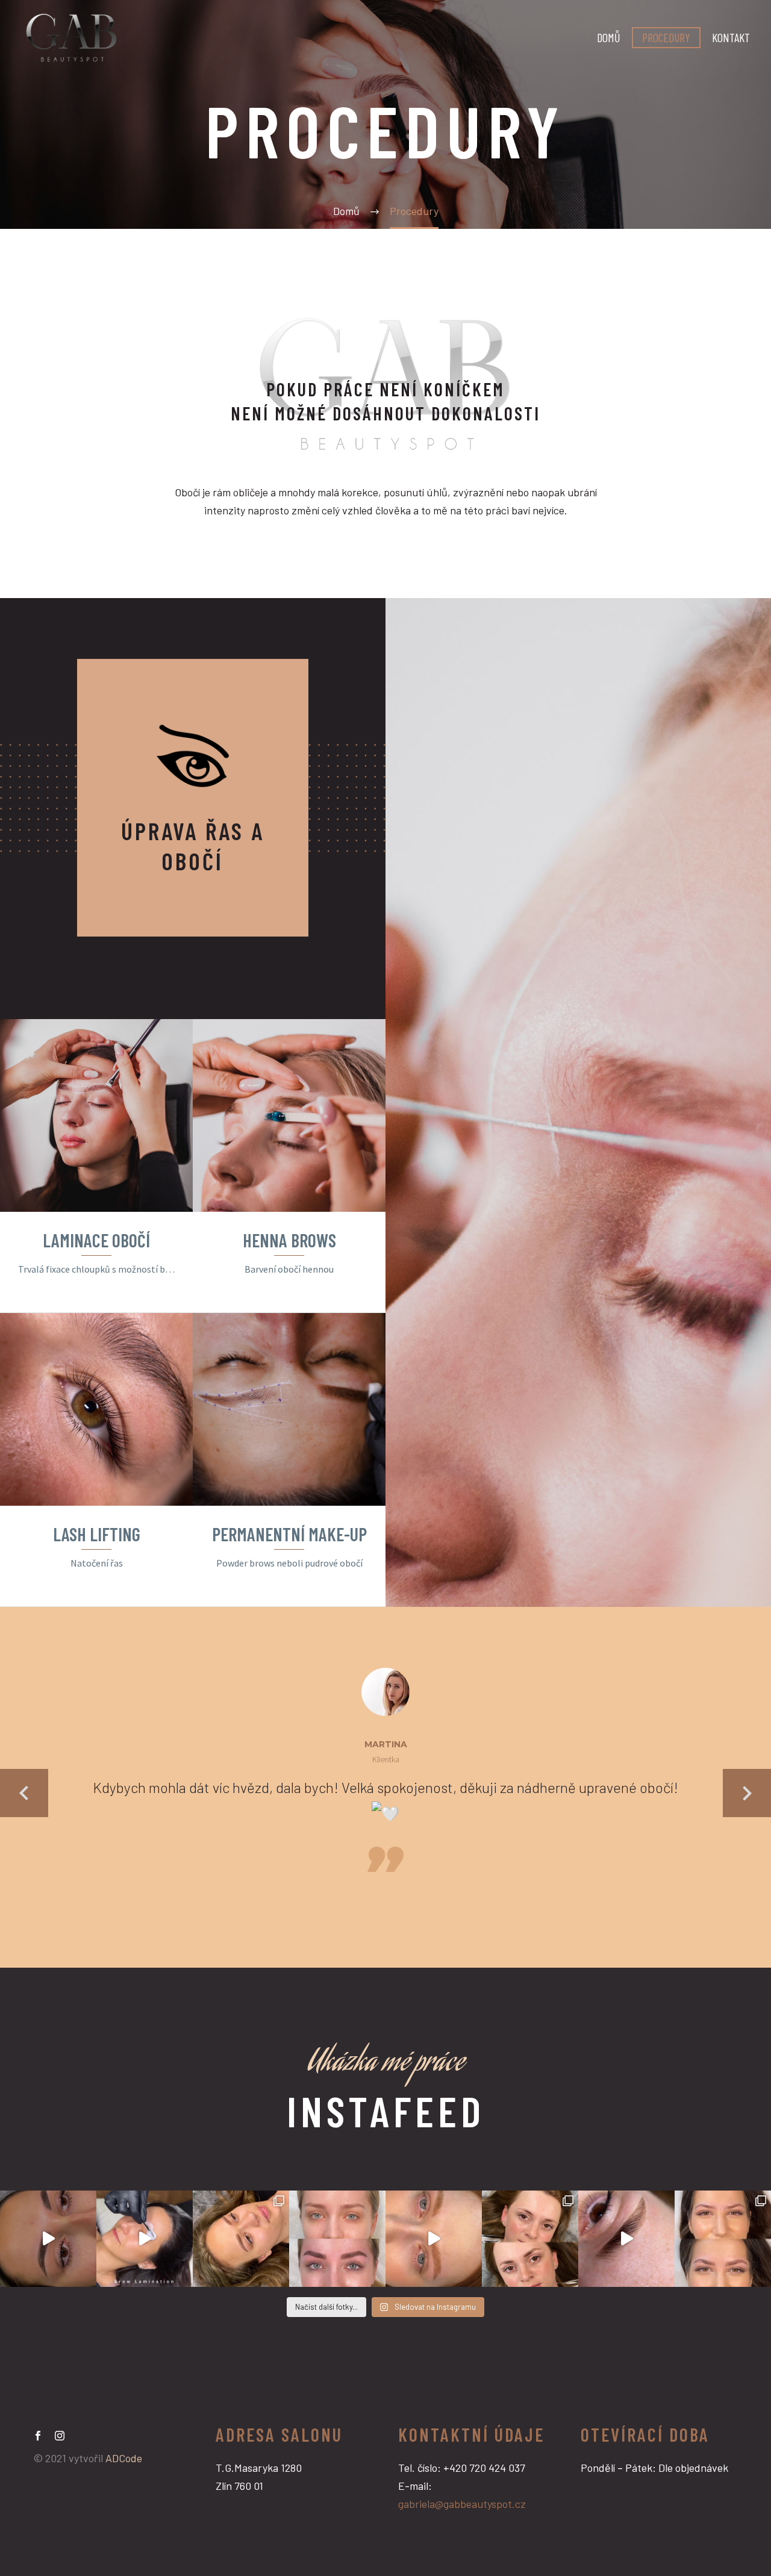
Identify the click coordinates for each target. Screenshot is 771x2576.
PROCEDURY (666, 37)
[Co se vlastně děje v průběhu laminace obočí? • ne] (145, 2239)
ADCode (124, 2458)
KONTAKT (731, 37)
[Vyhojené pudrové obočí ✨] (48, 2239)
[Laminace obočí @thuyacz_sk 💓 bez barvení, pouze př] (434, 2239)
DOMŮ (609, 37)
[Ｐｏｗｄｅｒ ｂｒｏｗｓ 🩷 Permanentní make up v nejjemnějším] (241, 2239)
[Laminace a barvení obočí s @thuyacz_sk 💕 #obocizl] (626, 2239)
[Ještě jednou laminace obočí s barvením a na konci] (530, 2239)
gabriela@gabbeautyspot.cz (462, 2504)
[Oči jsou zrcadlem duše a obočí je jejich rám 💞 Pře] (723, 2239)
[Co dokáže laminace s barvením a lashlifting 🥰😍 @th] (337, 2239)
